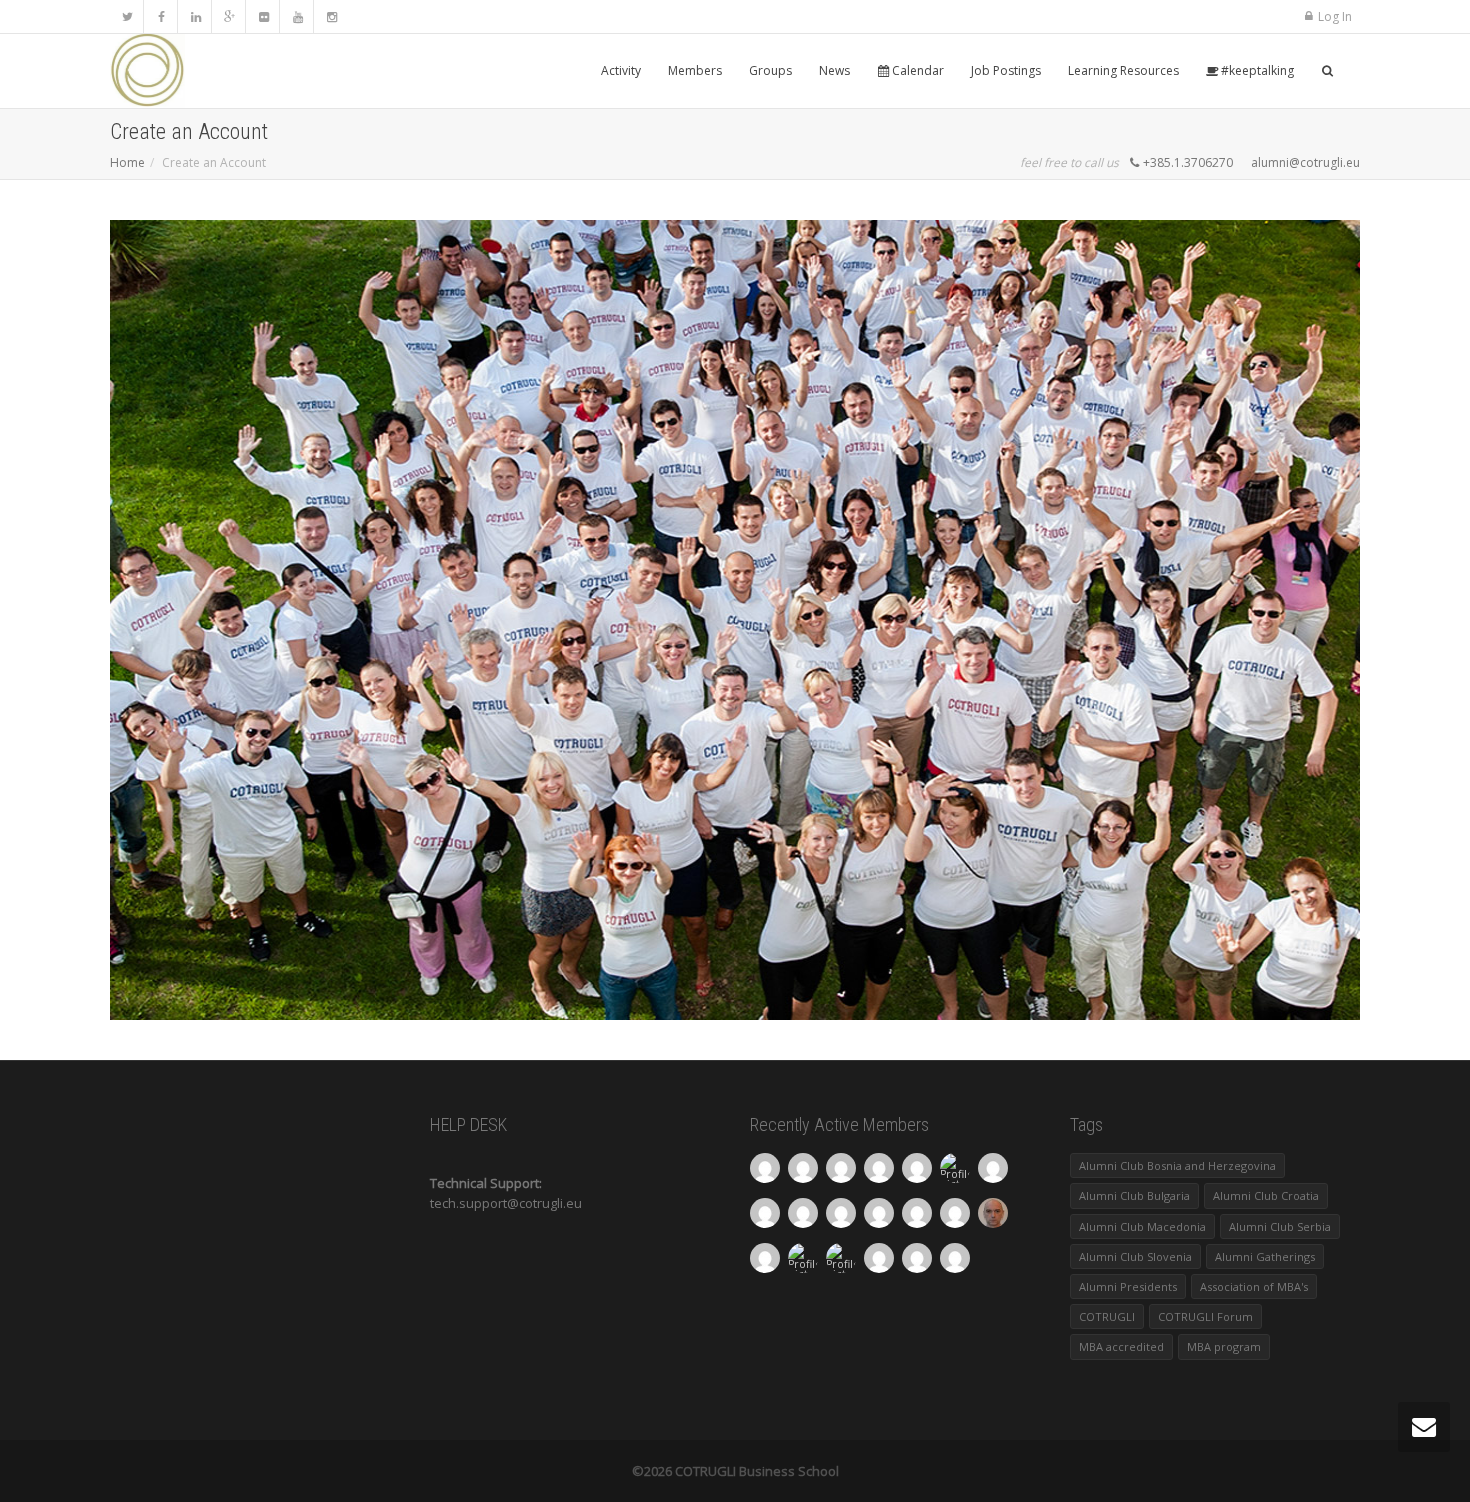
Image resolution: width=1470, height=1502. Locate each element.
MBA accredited (1121, 1346)
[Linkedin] (195, 16)
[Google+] (229, 16)
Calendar (916, 70)
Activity (621, 70)
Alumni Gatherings (1265, 1256)
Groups (770, 70)
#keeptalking (1256, 70)
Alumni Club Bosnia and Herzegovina (1177, 1165)
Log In (1335, 16)
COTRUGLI (1107, 1316)
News (834, 70)
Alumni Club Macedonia (1142, 1226)
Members (695, 70)
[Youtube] (297, 16)
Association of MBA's (1254, 1286)
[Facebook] (161, 16)
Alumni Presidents (1128, 1286)
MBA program (1224, 1346)
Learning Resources (1123, 70)
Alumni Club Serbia (1280, 1226)
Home (127, 162)
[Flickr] (263, 16)
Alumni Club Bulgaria (1134, 1195)
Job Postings (1006, 70)
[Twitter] (127, 16)
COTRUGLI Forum (1205, 1316)
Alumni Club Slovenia (1135, 1256)
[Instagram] (331, 16)
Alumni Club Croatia (1266, 1195)
